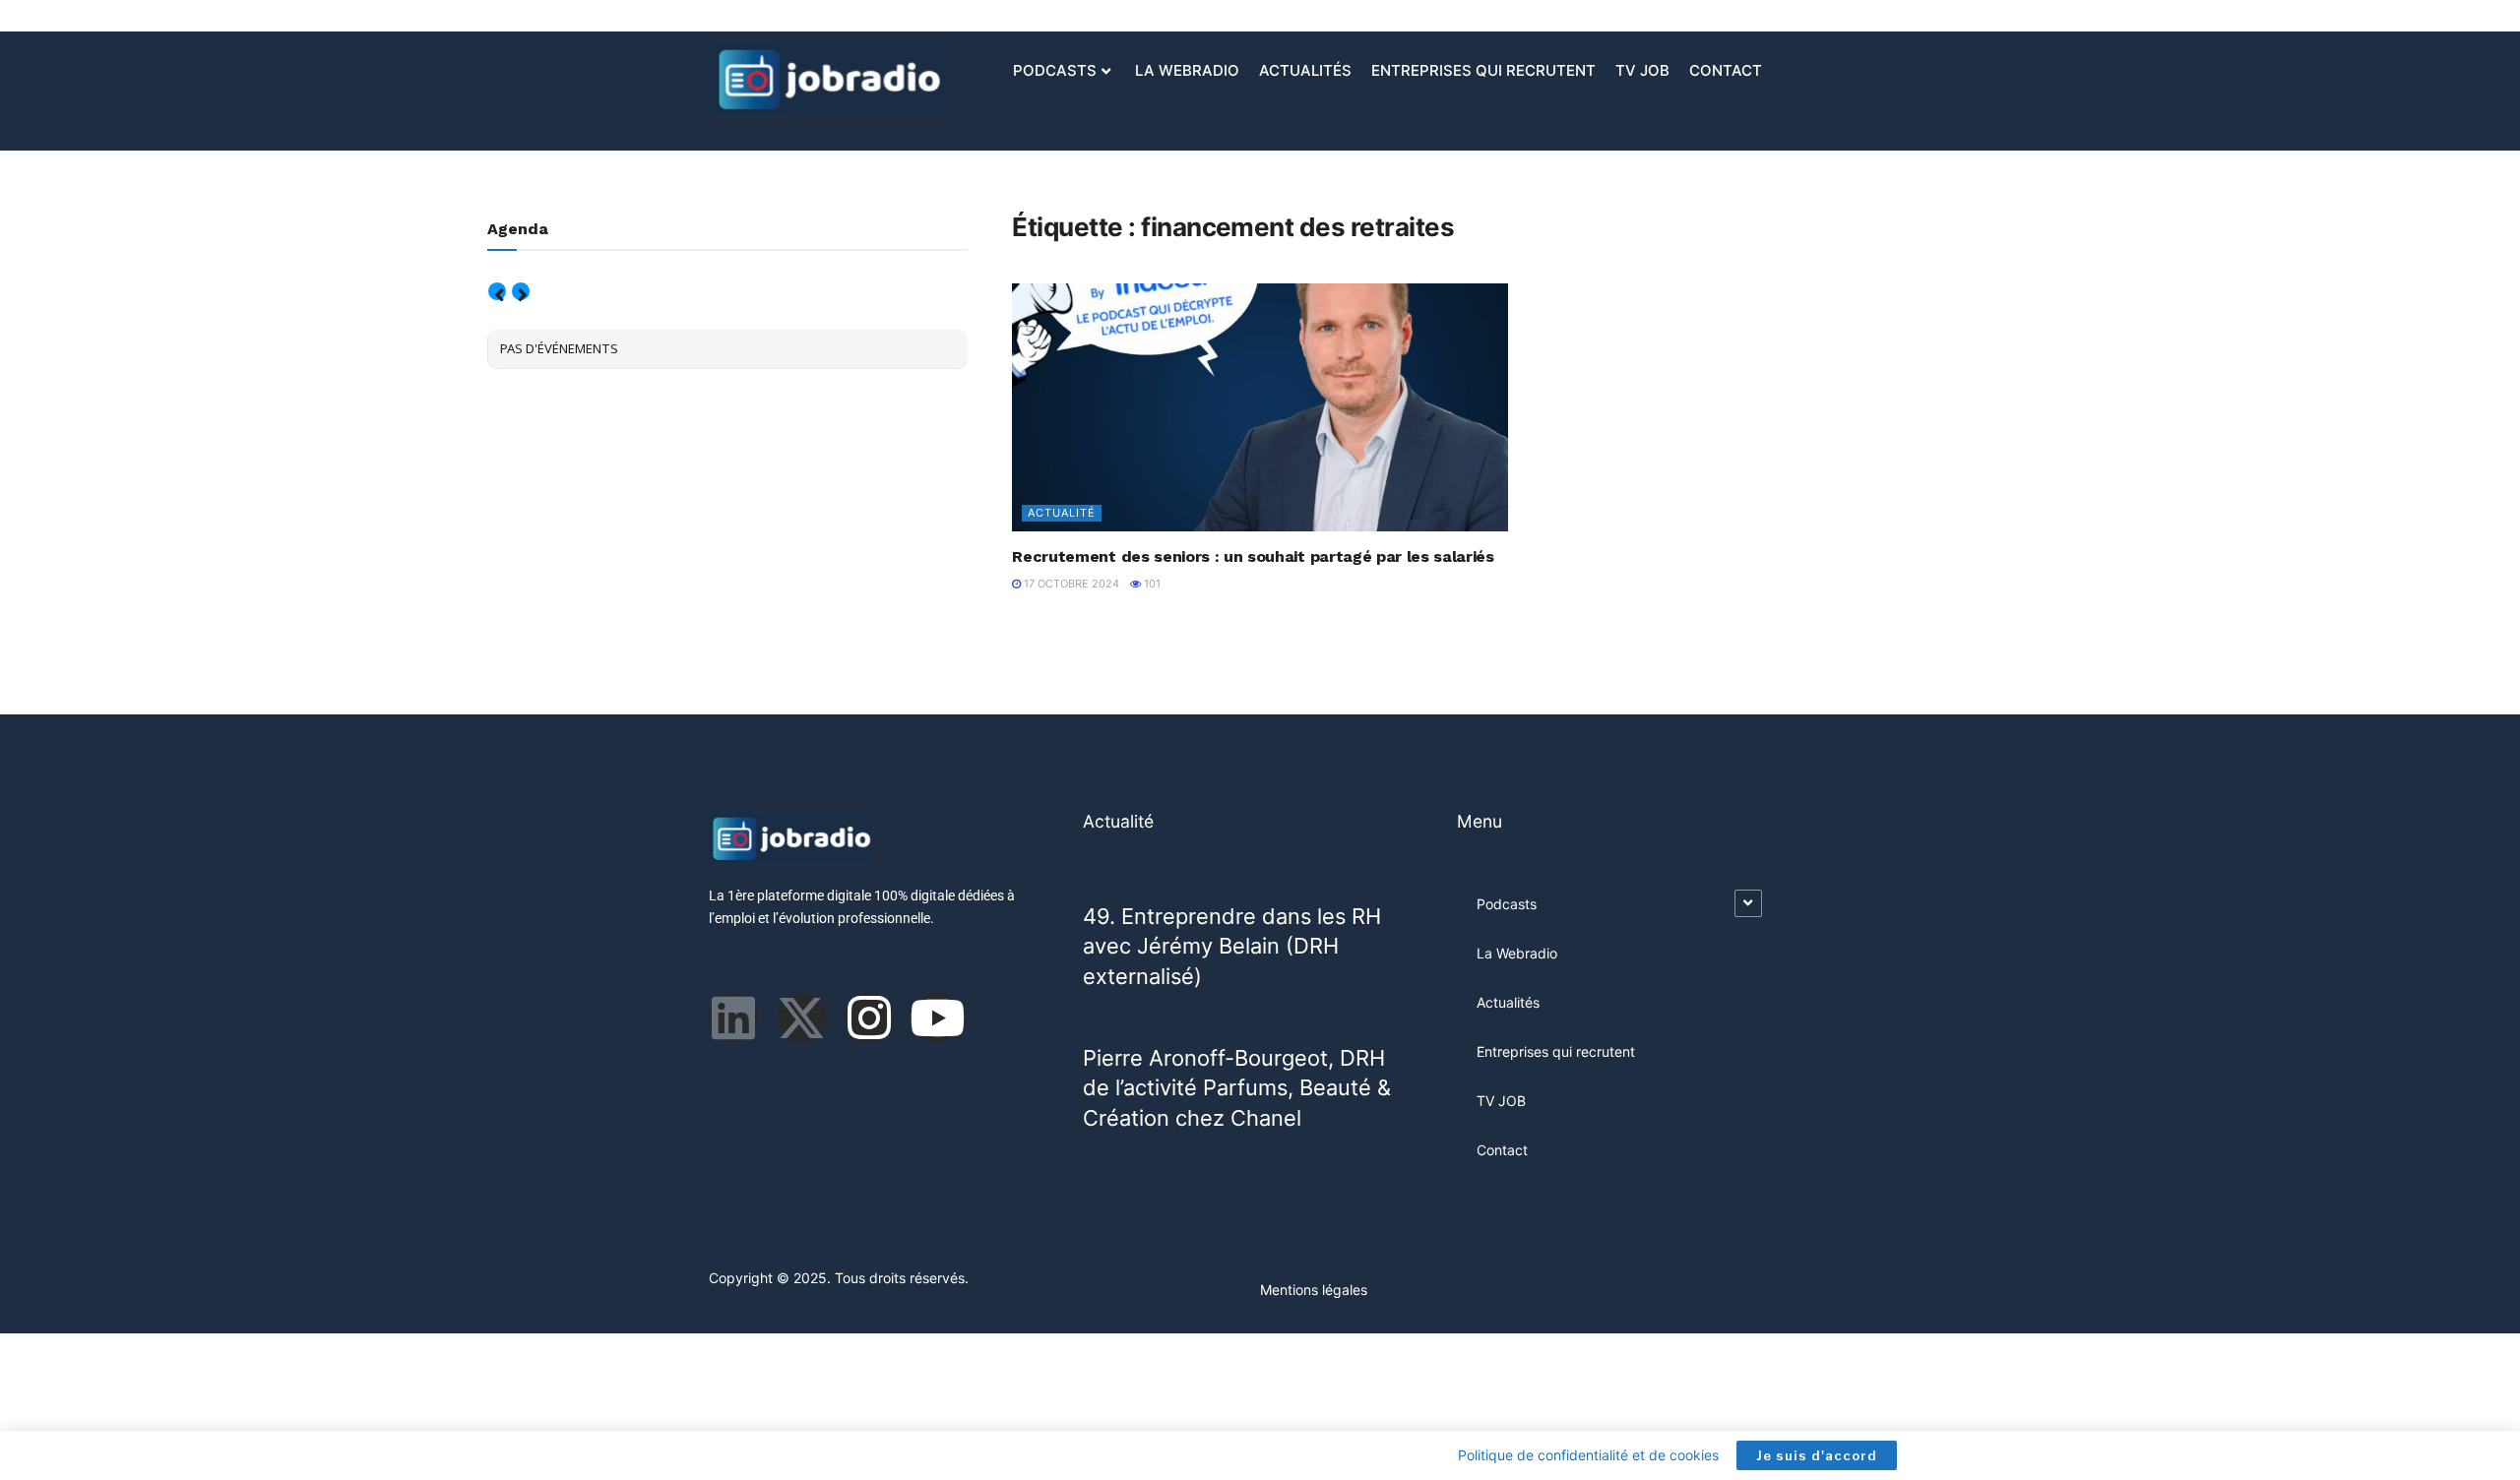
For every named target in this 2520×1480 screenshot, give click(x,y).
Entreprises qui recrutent (1483, 70)
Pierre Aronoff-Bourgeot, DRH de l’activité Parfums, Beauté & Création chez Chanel (1237, 1088)
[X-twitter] (801, 1017)
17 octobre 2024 (1070, 584)
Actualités (1305, 70)
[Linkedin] (733, 1017)
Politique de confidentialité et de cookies (1588, 1455)
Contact (1726, 70)
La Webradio (1187, 70)
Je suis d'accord (1817, 1455)
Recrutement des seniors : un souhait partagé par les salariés (1253, 556)
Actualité (1062, 513)
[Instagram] (869, 1017)
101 (1151, 584)
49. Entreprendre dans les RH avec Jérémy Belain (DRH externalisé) (1232, 946)
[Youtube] (937, 1017)
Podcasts (1055, 70)
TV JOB (1642, 70)
